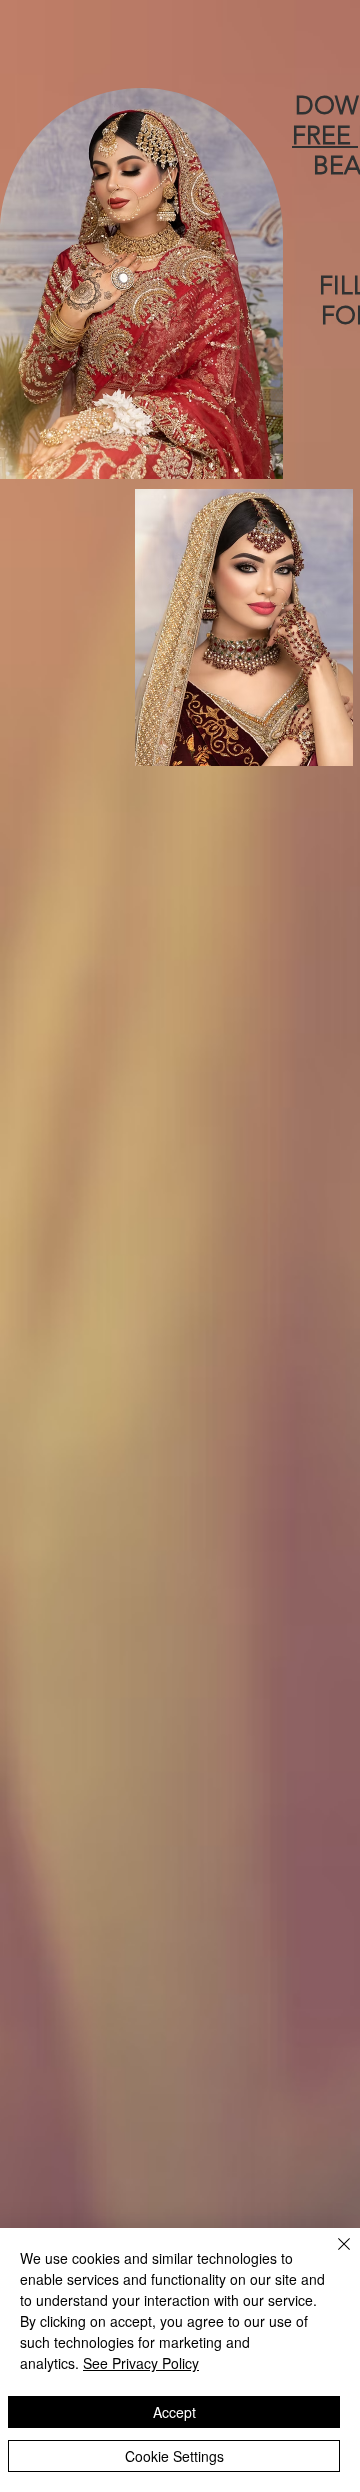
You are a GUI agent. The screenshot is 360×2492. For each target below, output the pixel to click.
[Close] (332, 2256)
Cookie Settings (174, 2456)
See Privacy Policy (141, 2363)
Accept (174, 2412)
